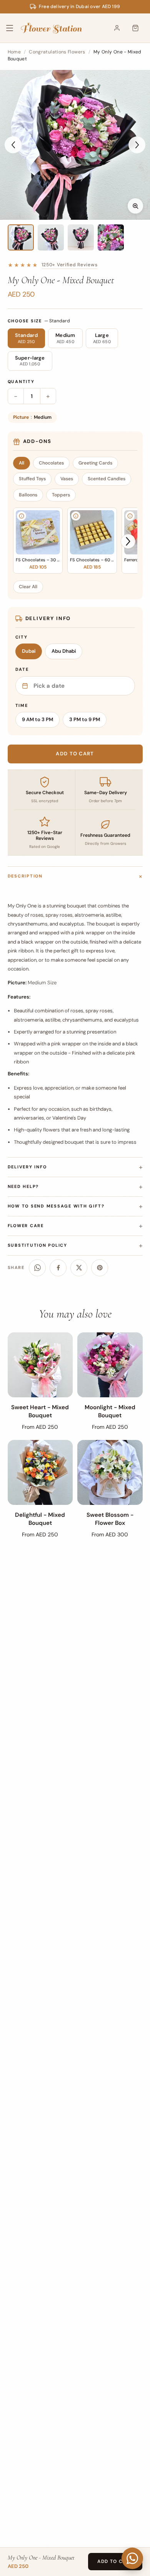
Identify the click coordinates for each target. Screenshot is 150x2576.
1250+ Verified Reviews (70, 265)
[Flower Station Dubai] (51, 28)
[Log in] (117, 28)
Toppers (61, 495)
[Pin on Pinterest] (100, 1268)
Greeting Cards (95, 463)
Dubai (29, 651)
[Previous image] (13, 145)
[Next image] (137, 145)
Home (14, 52)
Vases (67, 479)
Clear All (28, 587)
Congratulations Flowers (57, 52)
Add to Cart (115, 2561)
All (22, 463)
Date (22, 669)
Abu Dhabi (64, 651)
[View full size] (135, 206)
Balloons (28, 495)
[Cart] (135, 28)
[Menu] (15, 28)
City (22, 637)
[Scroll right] (128, 541)
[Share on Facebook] (58, 1268)
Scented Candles (107, 479)
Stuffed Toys (32, 479)
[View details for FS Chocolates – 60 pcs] (76, 516)
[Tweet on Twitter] (79, 1268)
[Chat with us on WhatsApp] (132, 2558)
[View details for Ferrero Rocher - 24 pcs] (130, 516)
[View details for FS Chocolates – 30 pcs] (22, 516)
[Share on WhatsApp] (37, 1268)
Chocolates (51, 463)
